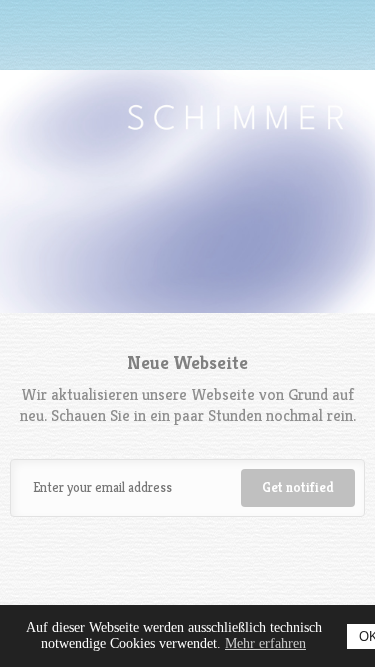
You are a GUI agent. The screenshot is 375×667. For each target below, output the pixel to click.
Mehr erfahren (265, 643)
